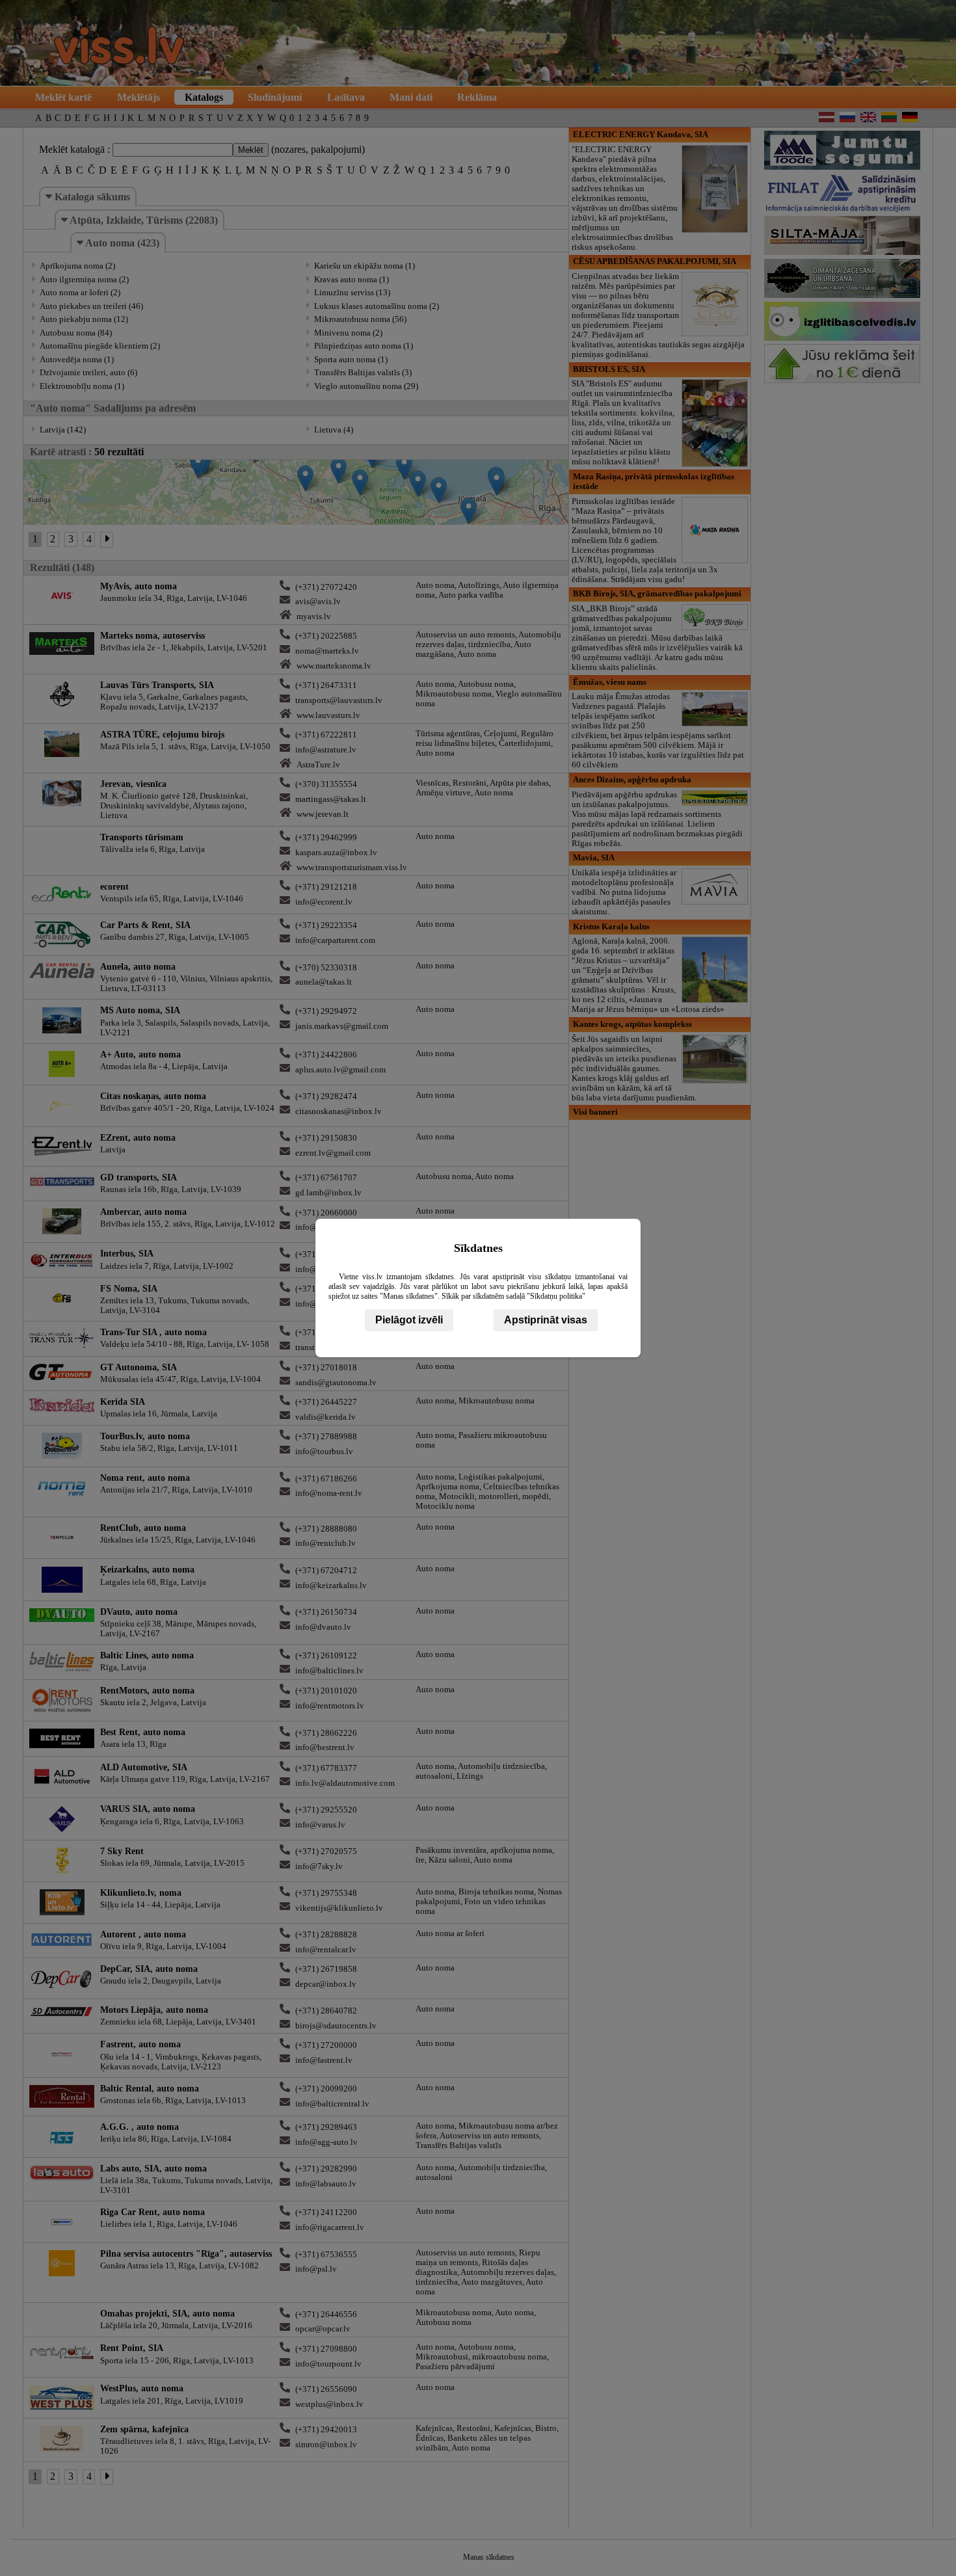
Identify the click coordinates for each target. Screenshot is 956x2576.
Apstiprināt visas (546, 1320)
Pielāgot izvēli (409, 1320)
